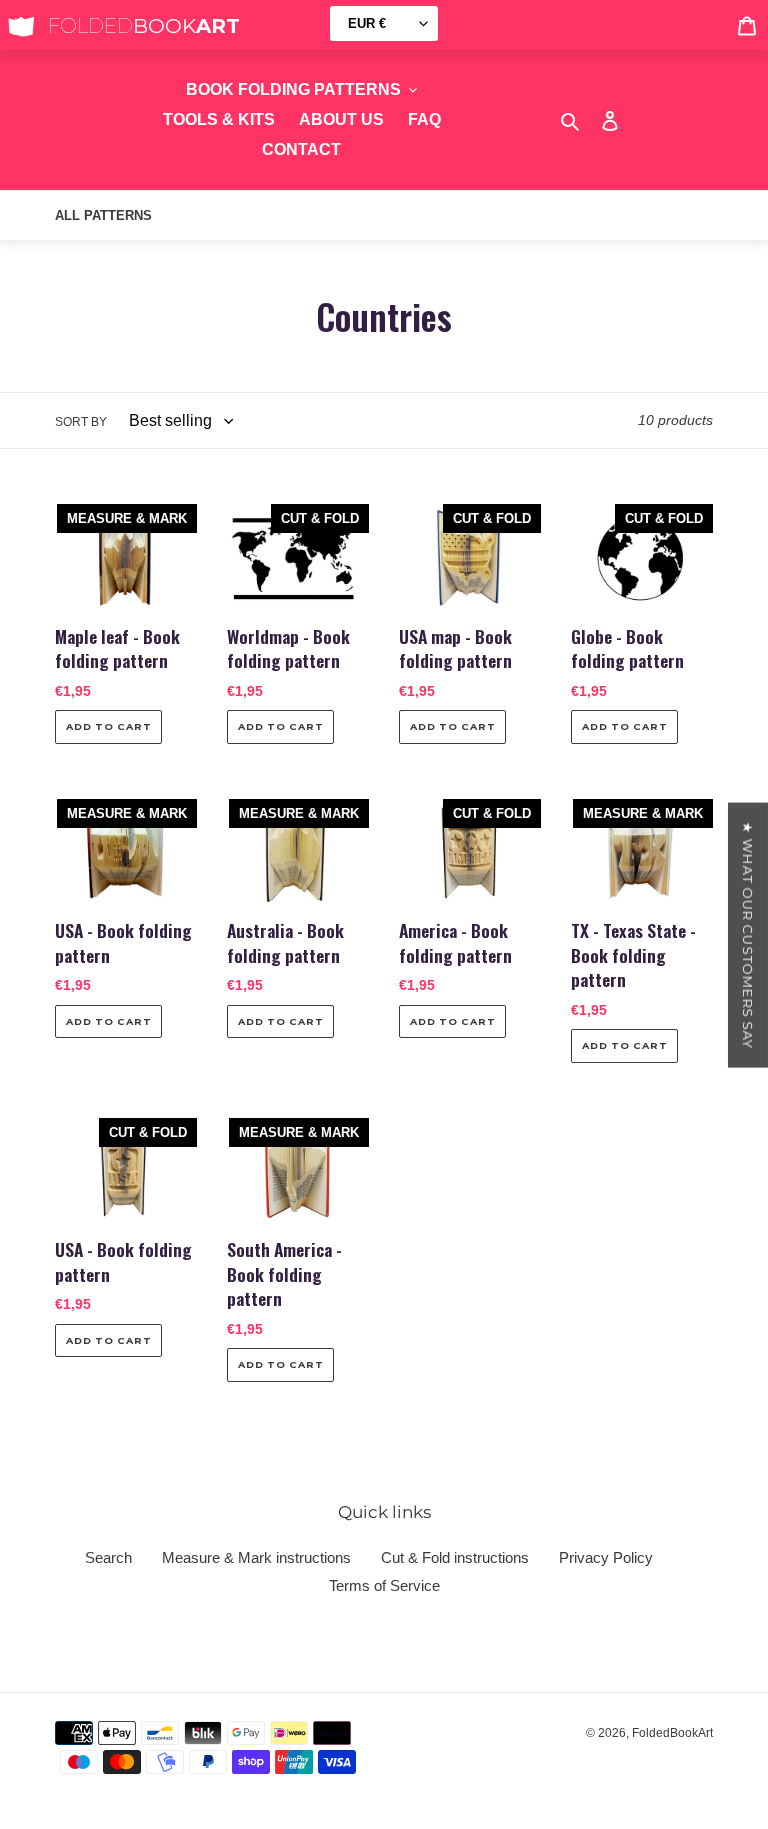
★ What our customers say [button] (748, 934)
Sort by (81, 422)
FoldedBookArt (672, 1733)
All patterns (103, 215)
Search (108, 1557)
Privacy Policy (606, 1557)
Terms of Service (384, 1585)
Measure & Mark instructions (256, 1557)
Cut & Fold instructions (455, 1557)
